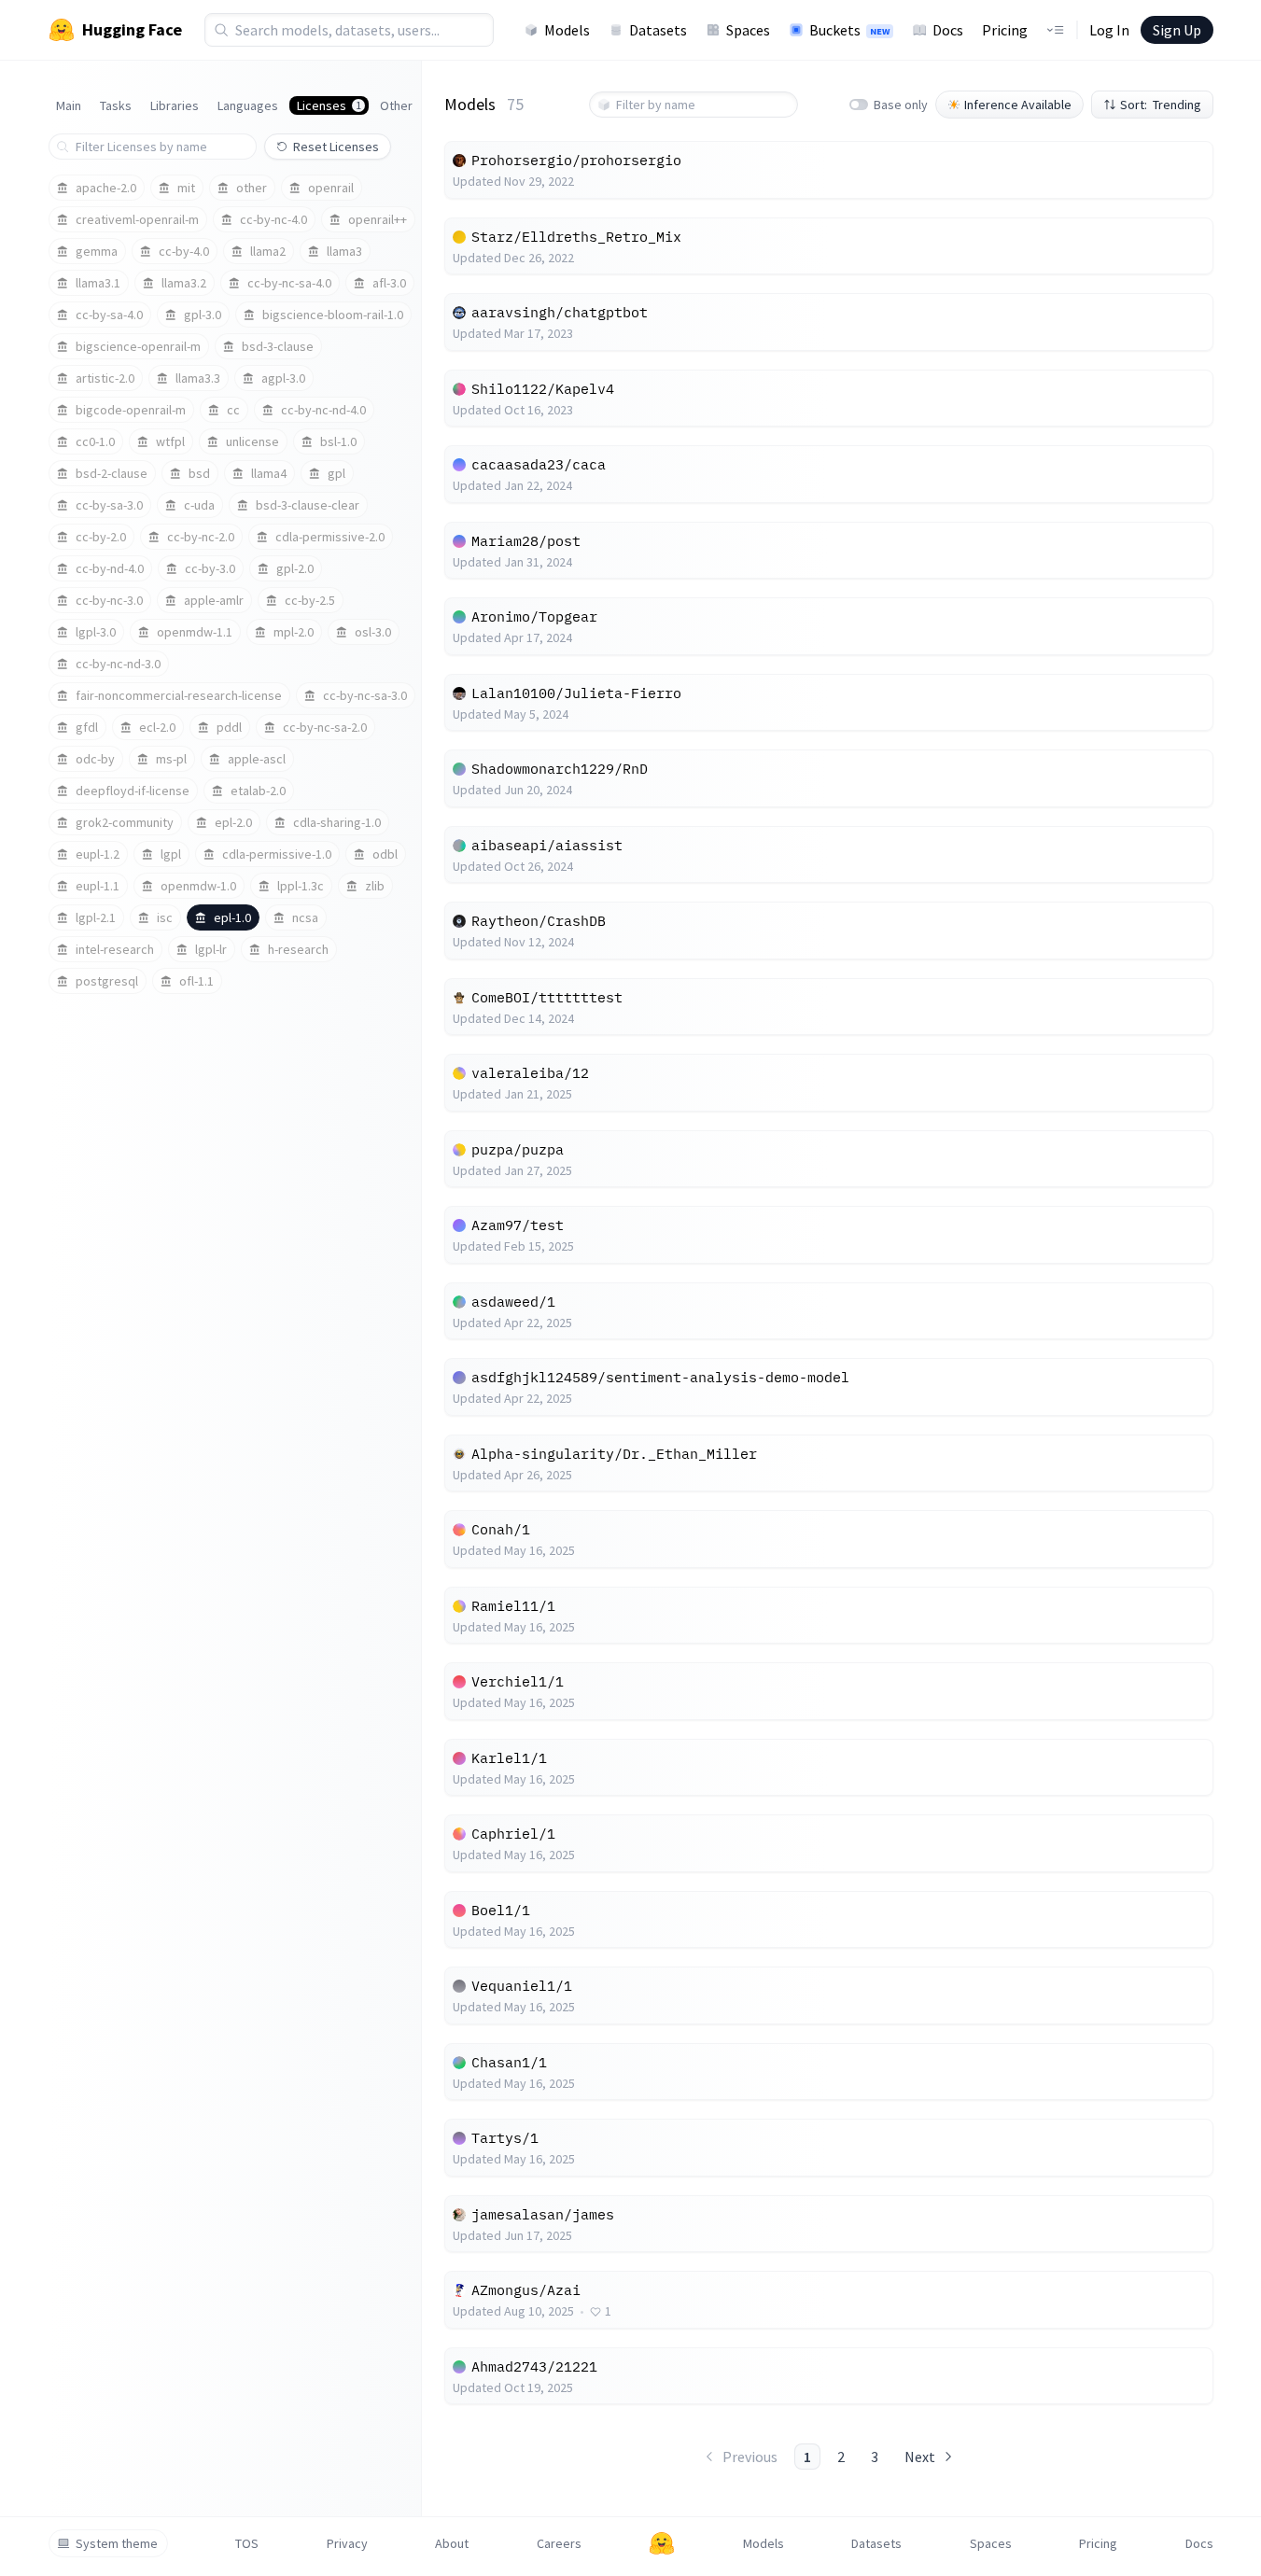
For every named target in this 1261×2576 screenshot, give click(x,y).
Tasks (116, 105)
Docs (948, 30)
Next (920, 2457)
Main (69, 105)
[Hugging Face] (662, 2543)
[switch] (859, 105)
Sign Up (1177, 30)
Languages (248, 105)
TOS (247, 2543)
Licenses (329, 105)
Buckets (849, 30)
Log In (1109, 30)
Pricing (1005, 30)
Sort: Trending (1161, 105)
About (452, 2543)
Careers (559, 2543)
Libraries (175, 105)
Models (567, 30)
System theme (117, 2543)
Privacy (347, 2543)
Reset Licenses (336, 147)
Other (396, 105)
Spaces (748, 30)
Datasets (658, 30)
